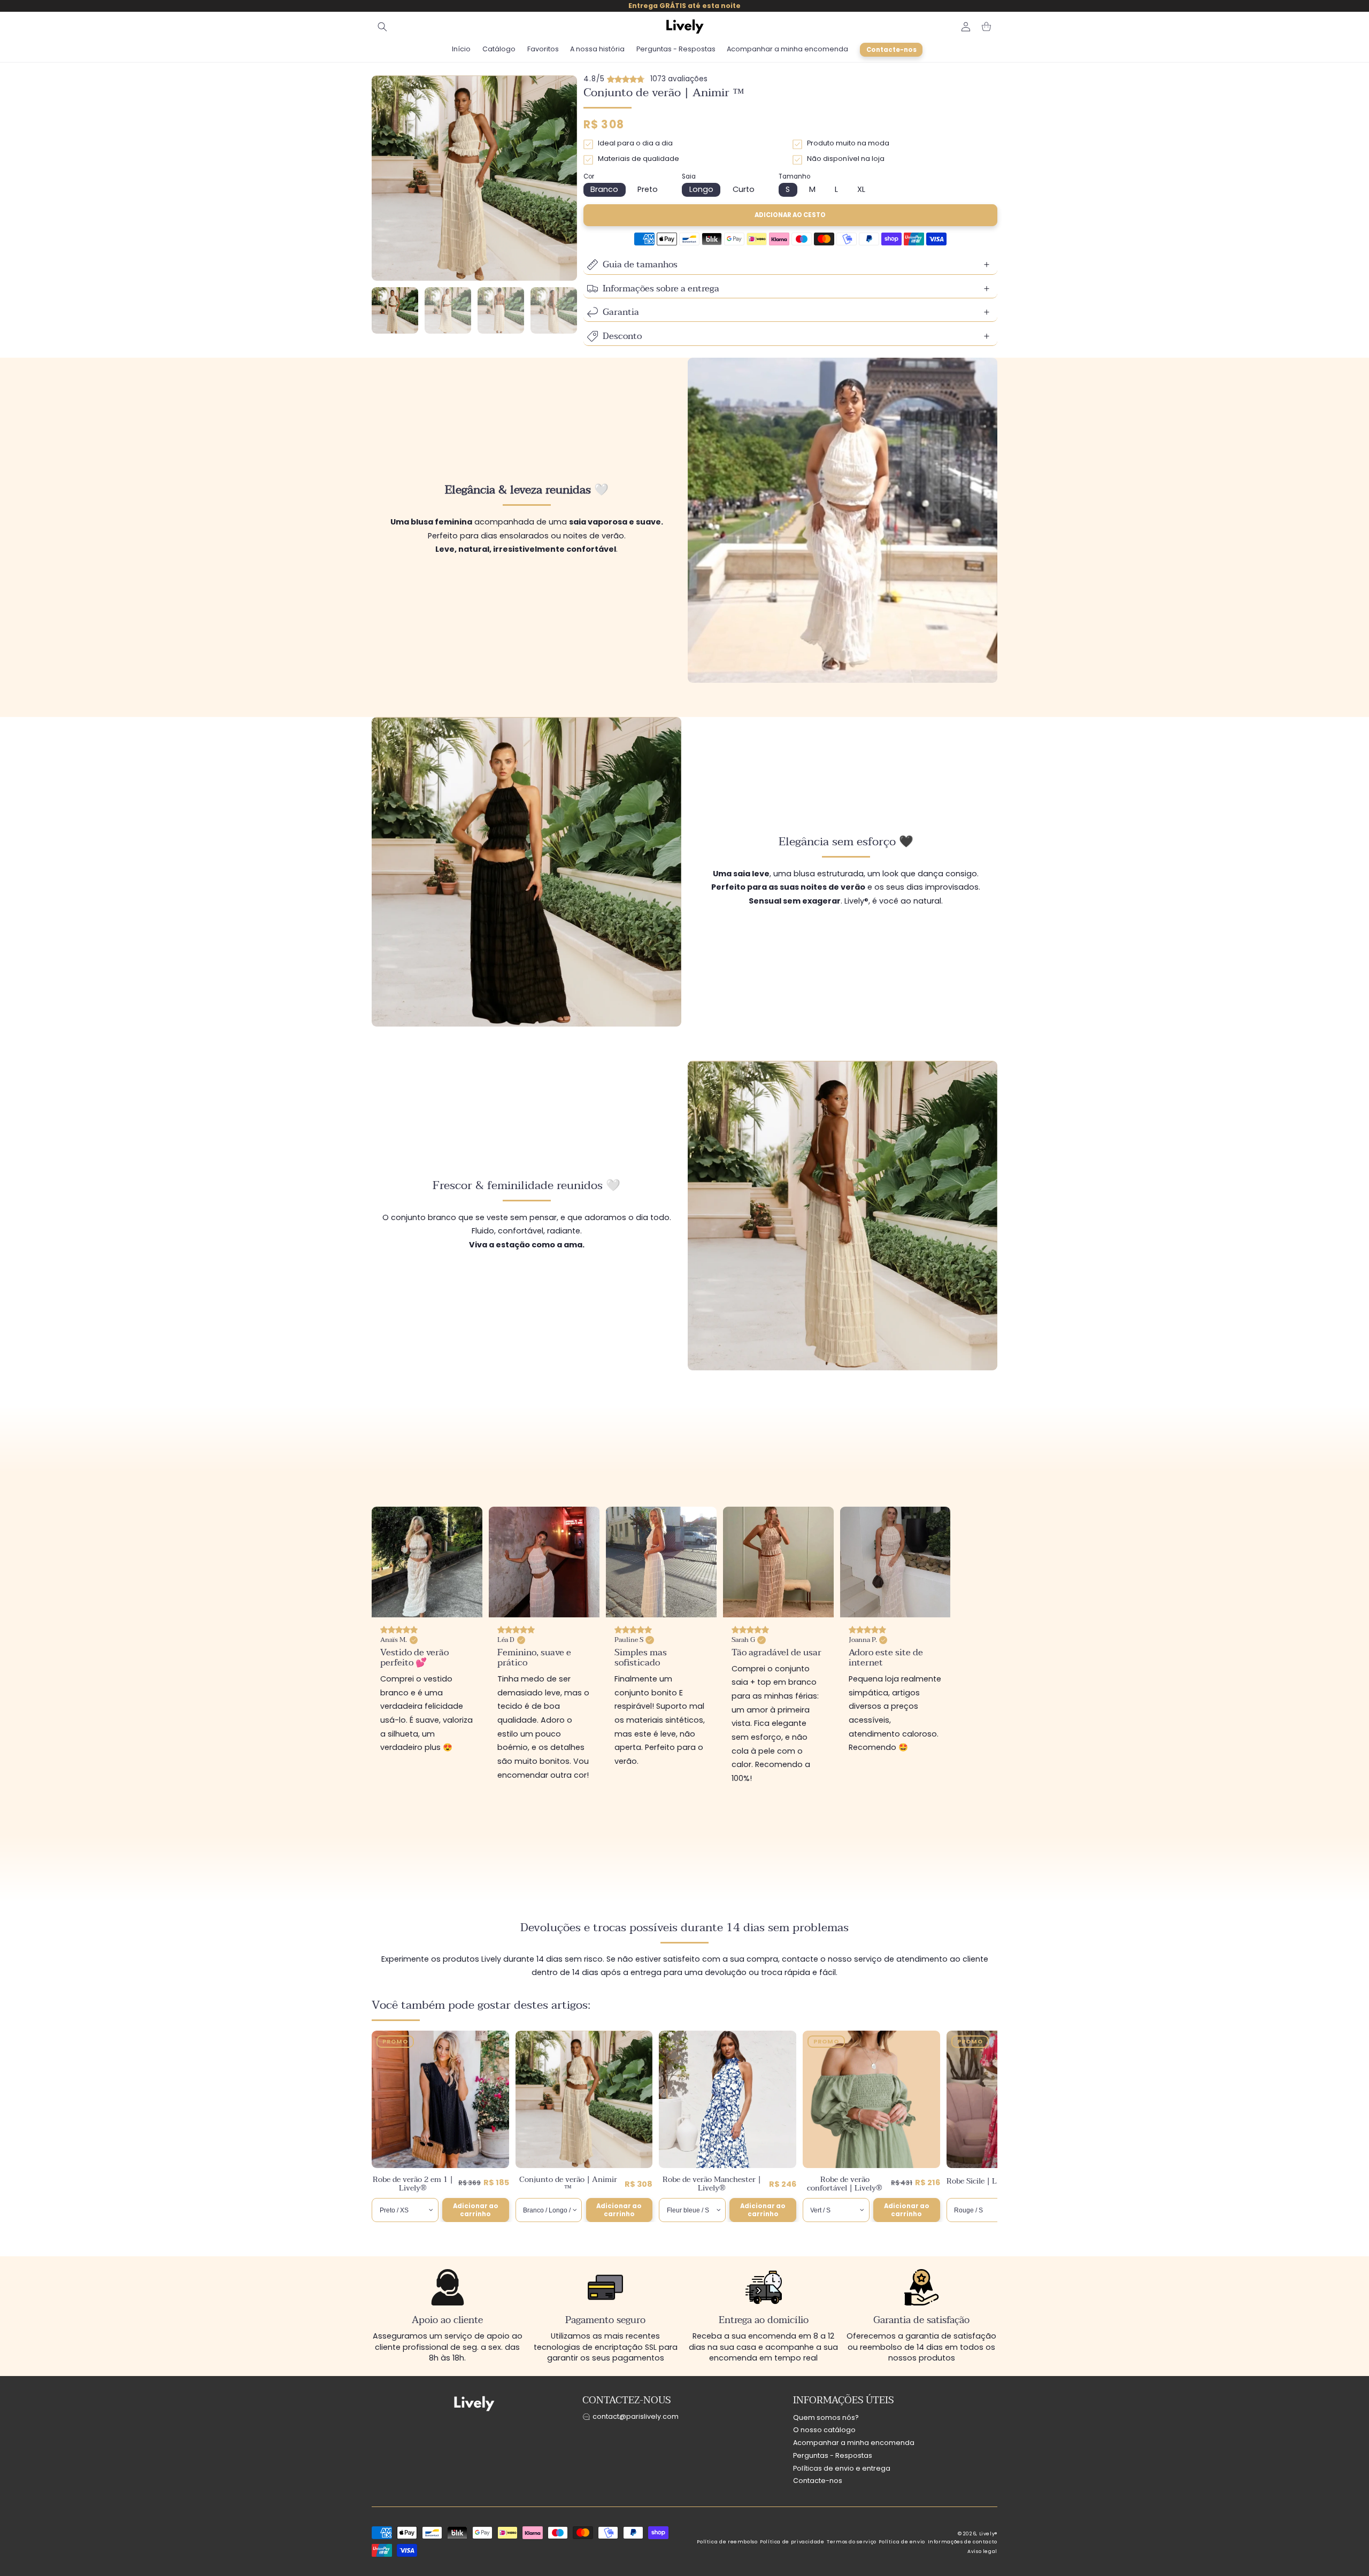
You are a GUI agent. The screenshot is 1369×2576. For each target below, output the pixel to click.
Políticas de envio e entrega (842, 2468)
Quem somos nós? (826, 2417)
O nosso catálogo (824, 2430)
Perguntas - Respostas (833, 2455)
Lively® (988, 2534)
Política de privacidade (792, 2542)
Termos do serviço (852, 2542)
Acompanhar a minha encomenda (854, 2443)
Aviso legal (982, 2551)
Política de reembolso (727, 2542)
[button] (382, 27)
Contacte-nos (818, 2481)
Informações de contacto (963, 2542)
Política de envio (902, 2542)
